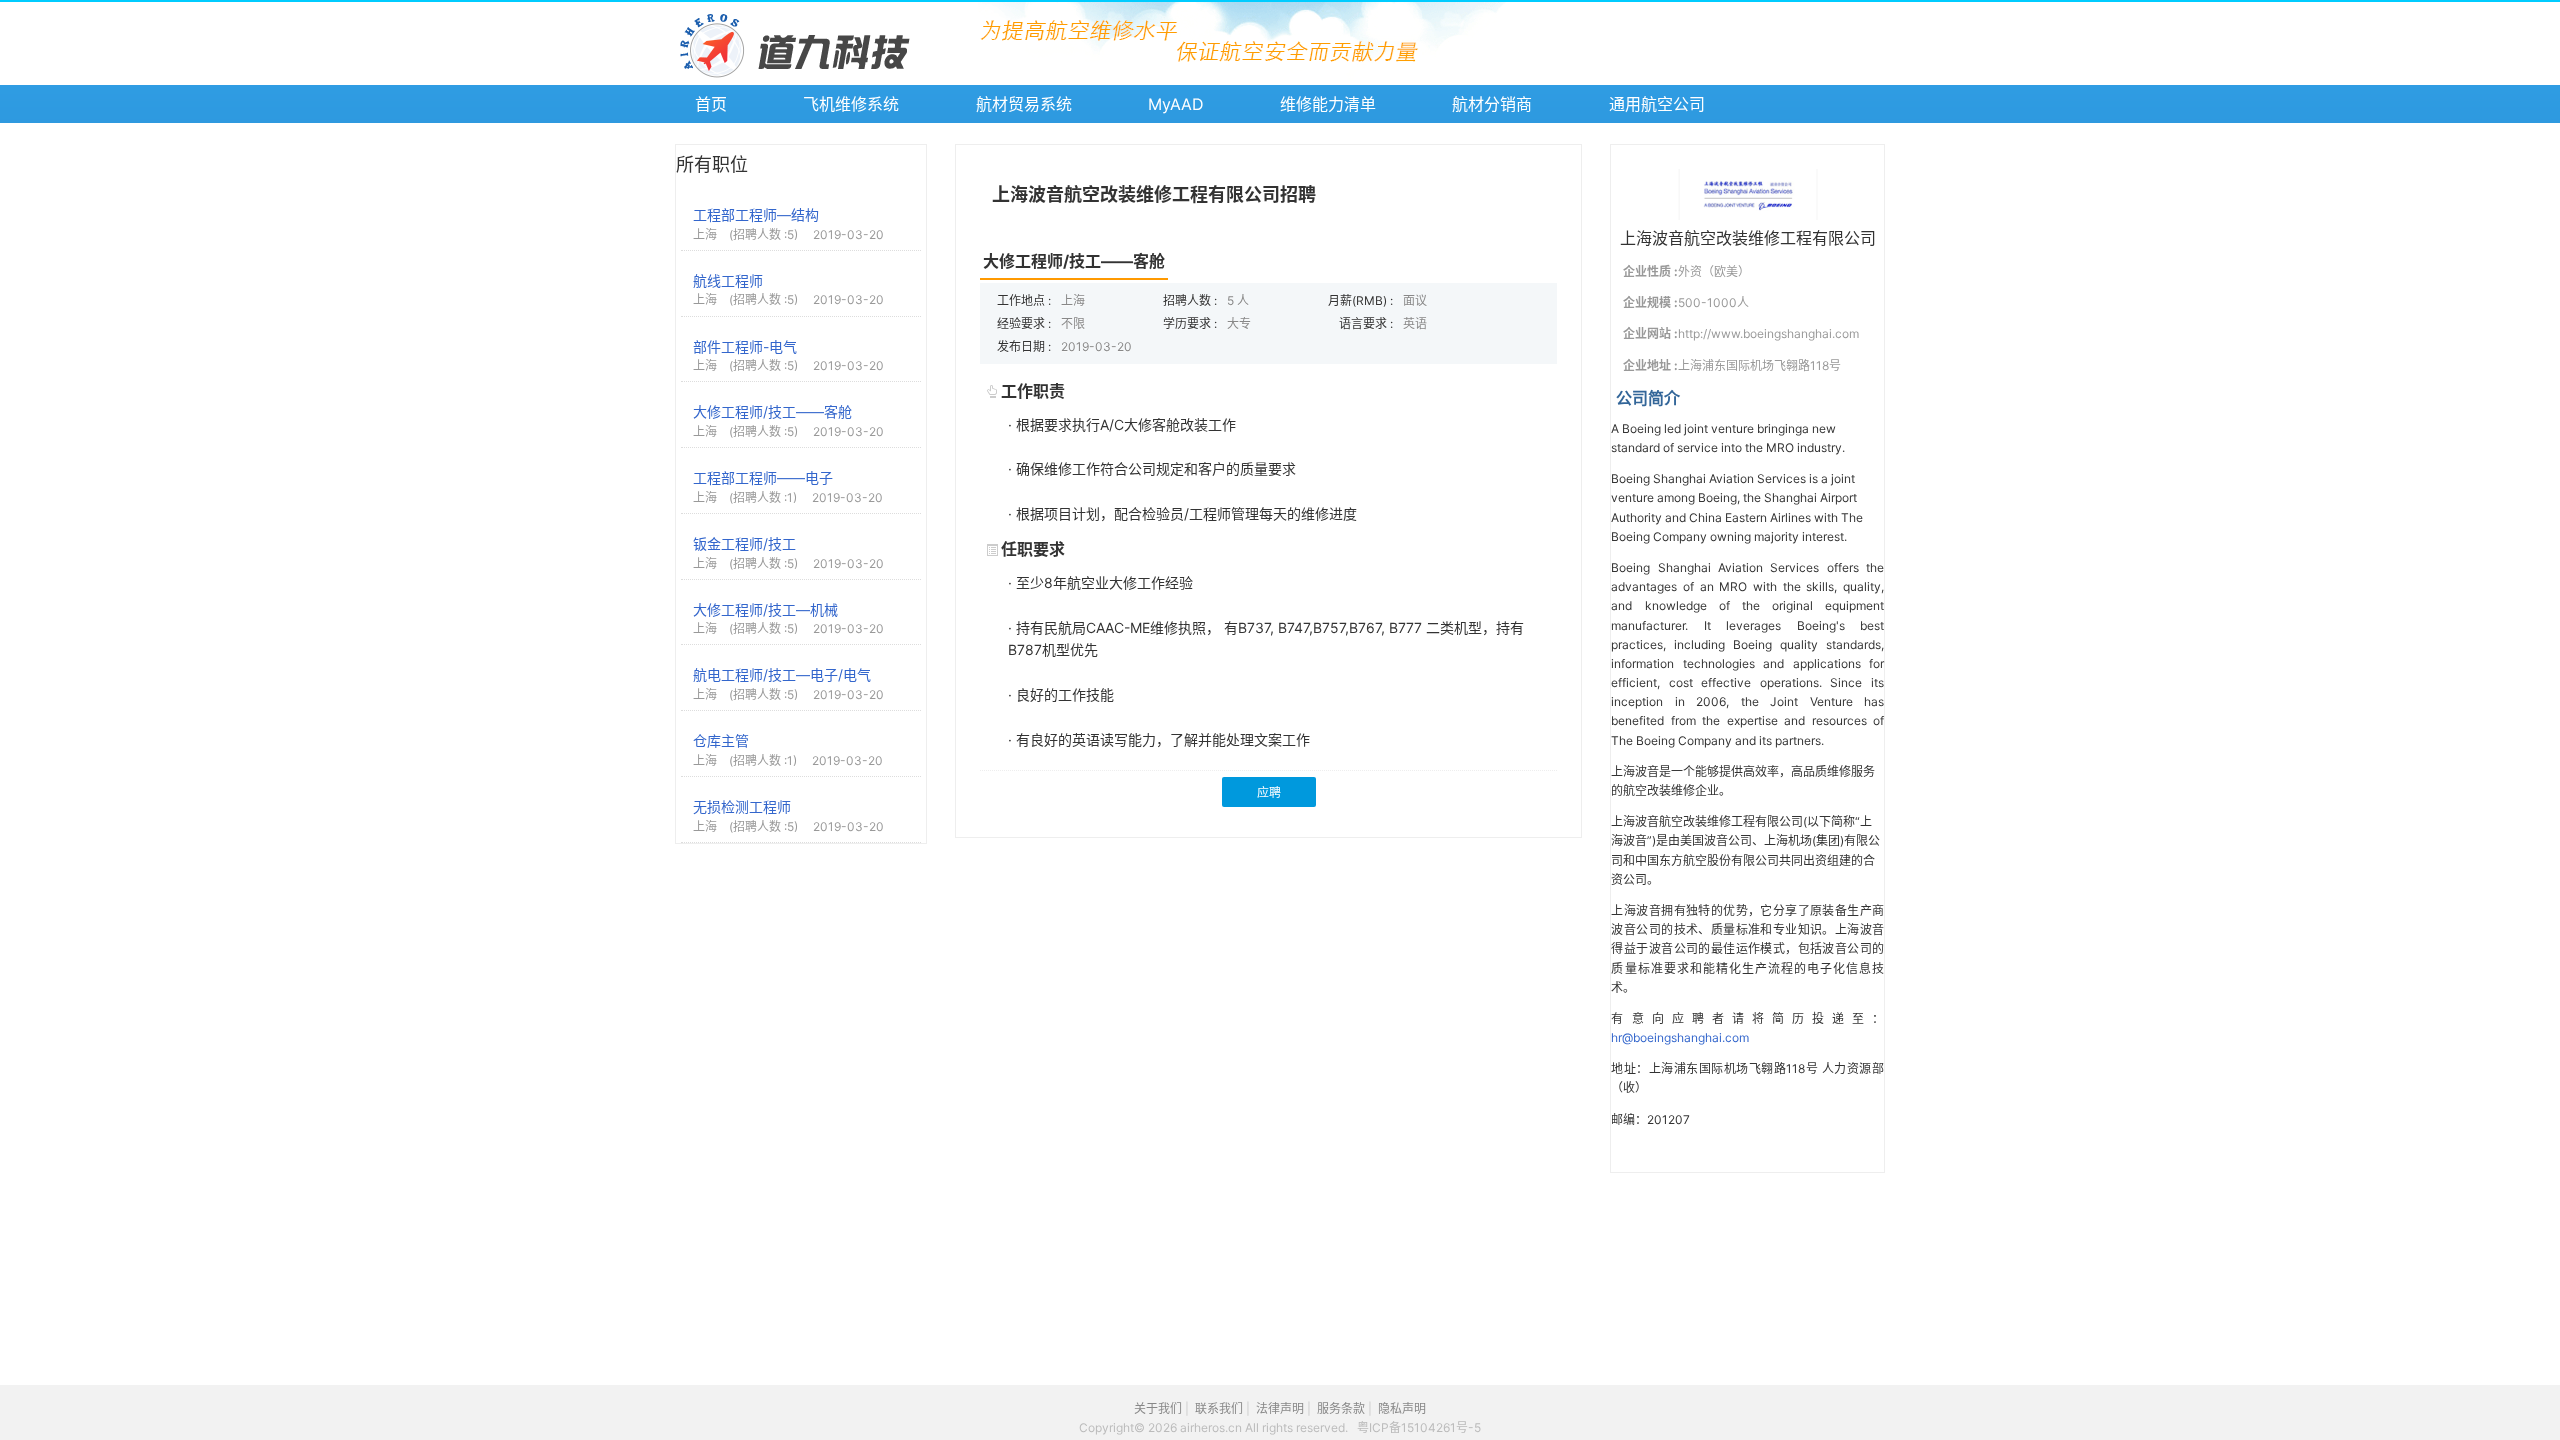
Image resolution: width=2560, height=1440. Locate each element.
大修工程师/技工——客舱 (772, 411)
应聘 (1269, 793)
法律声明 (1280, 1408)
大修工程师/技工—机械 (765, 609)
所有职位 (712, 165)
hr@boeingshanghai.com (1680, 1037)
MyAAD (1176, 104)
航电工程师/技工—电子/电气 (782, 674)
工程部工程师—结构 (756, 214)
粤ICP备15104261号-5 (1419, 1427)
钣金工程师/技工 (744, 543)
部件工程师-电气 (745, 346)
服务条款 (1341, 1408)
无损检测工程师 (742, 806)
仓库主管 (721, 740)
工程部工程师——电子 (763, 477)
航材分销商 (1492, 104)
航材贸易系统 (1024, 104)
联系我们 (1219, 1408)
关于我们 (1158, 1408)
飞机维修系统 (851, 104)
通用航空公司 (1657, 104)
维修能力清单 (1328, 104)
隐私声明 (1402, 1408)
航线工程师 (728, 280)
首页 (711, 104)
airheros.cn (1212, 1427)
